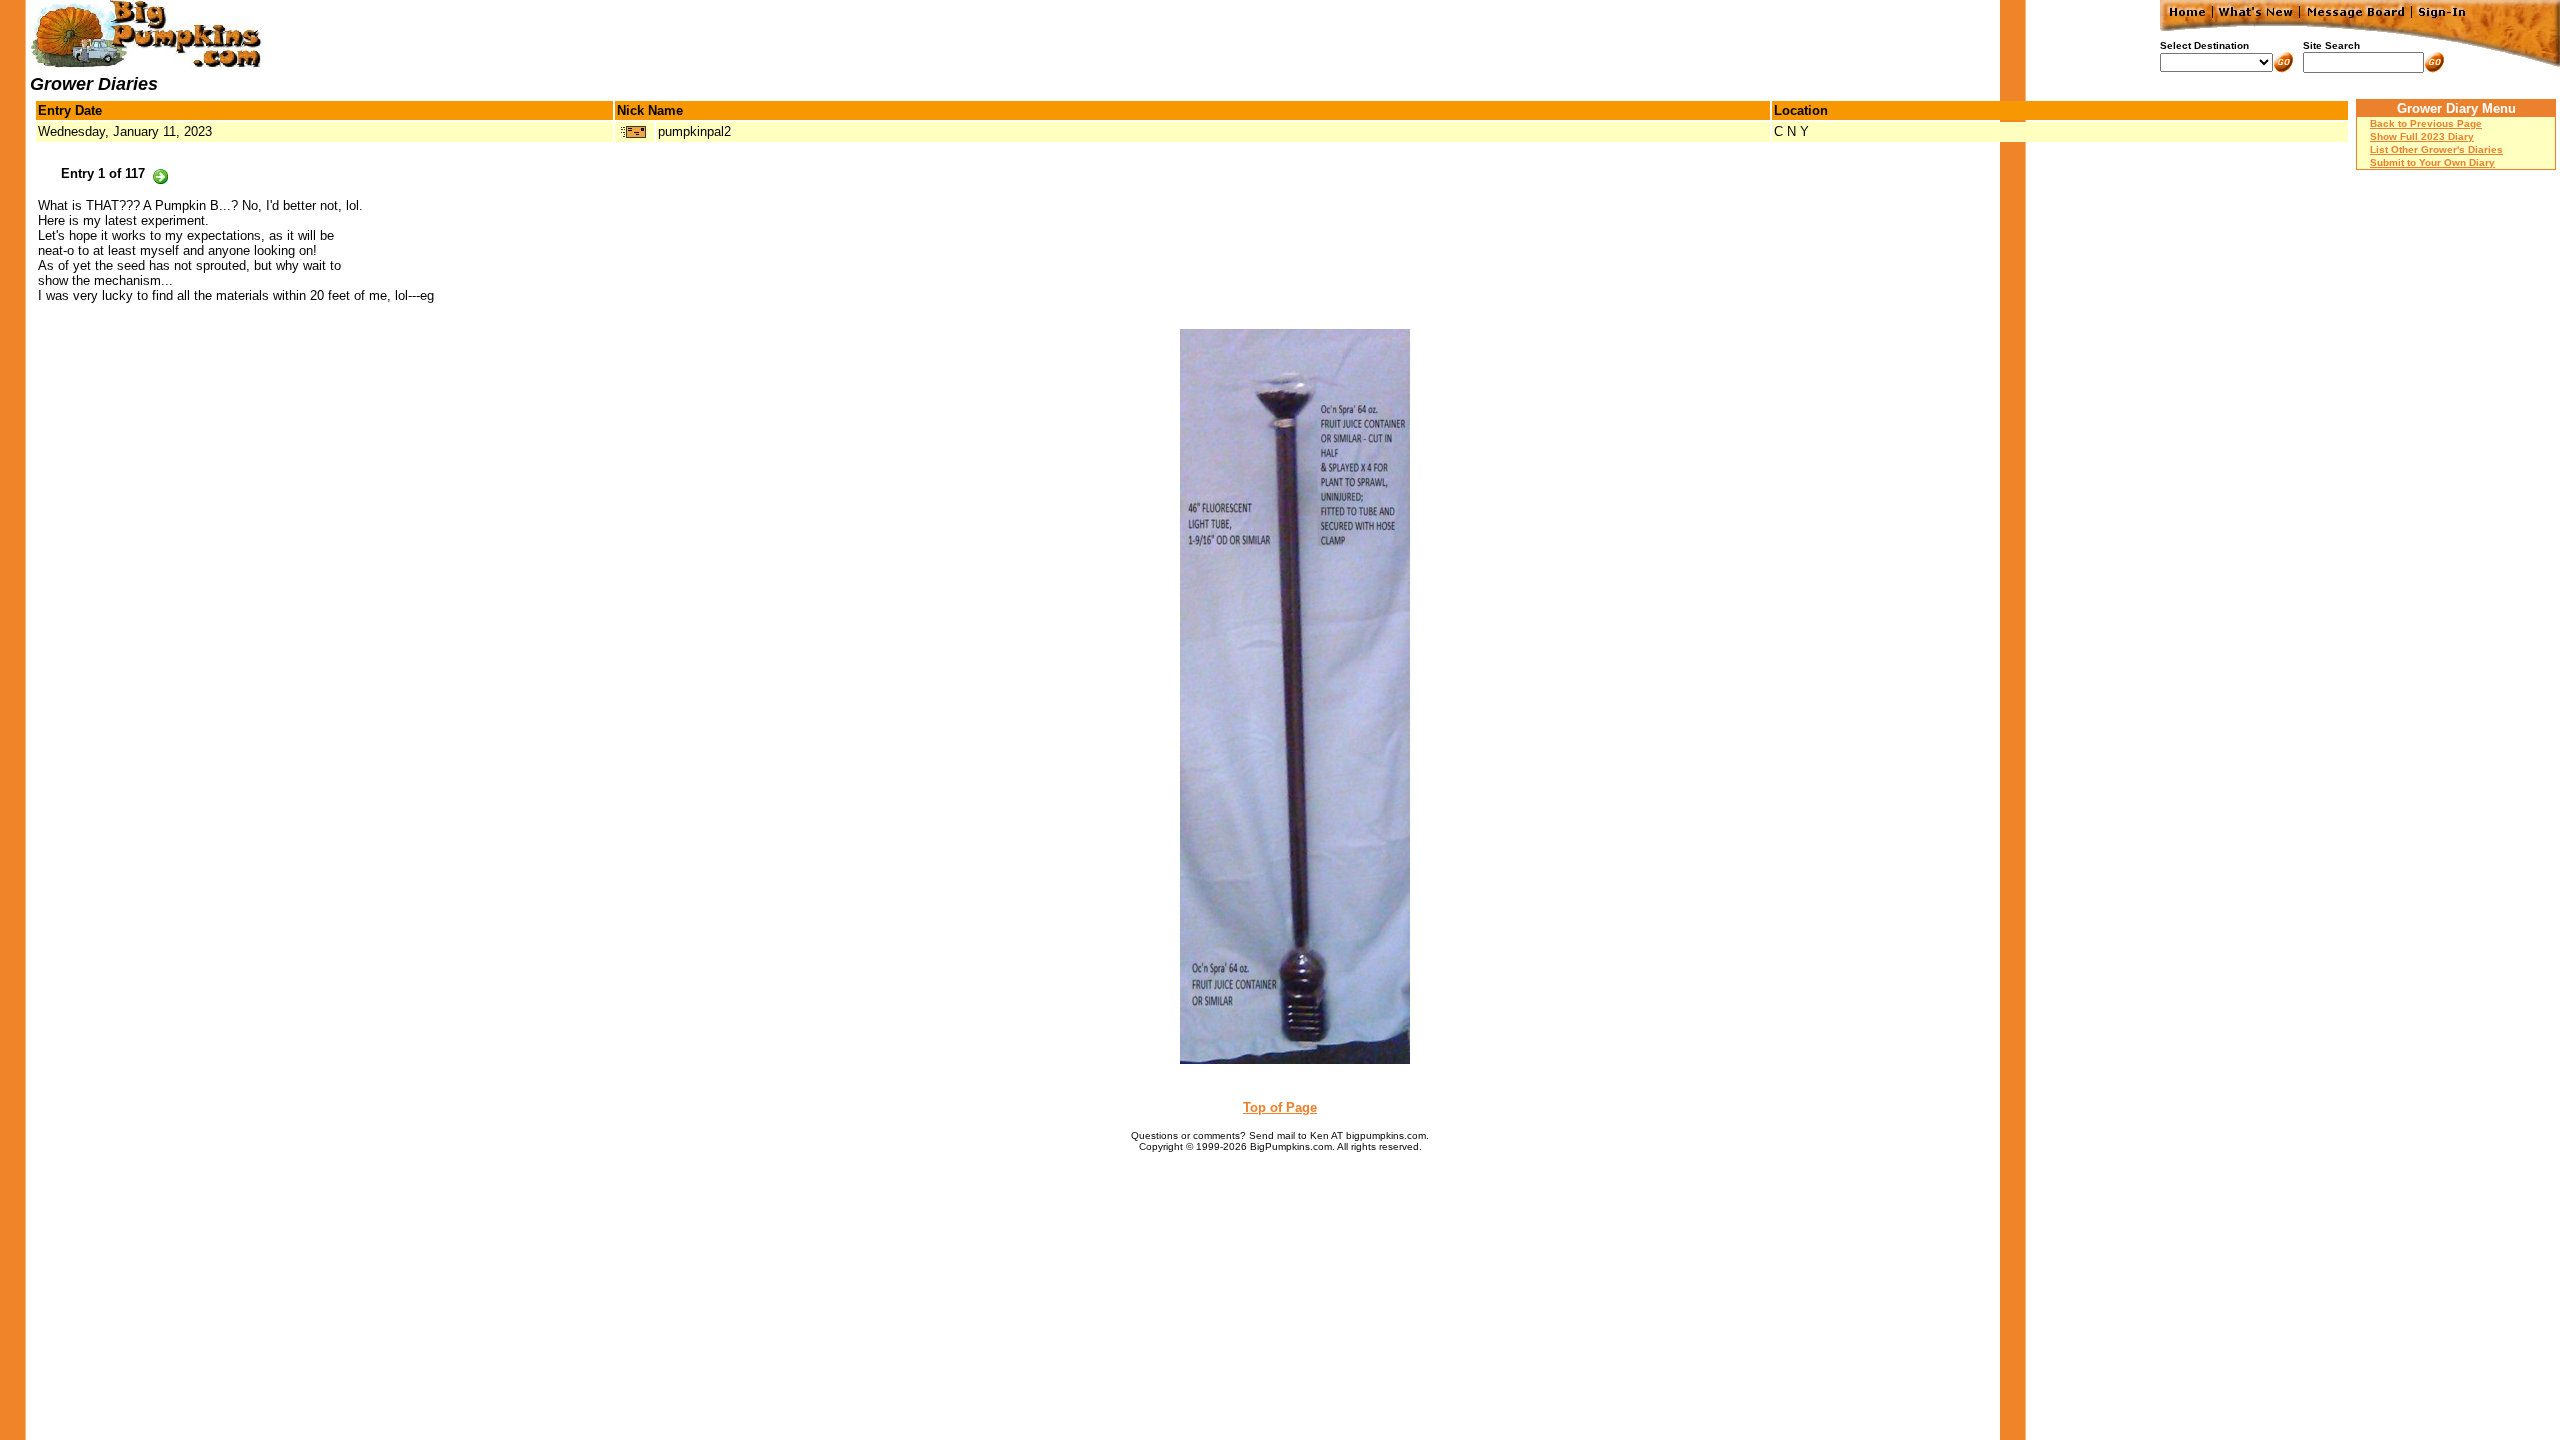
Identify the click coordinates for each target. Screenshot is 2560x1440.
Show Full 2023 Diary (2422, 136)
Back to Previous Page (2426, 123)
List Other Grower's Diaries (2436, 149)
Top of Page (1280, 1107)
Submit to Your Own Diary (2432, 162)
